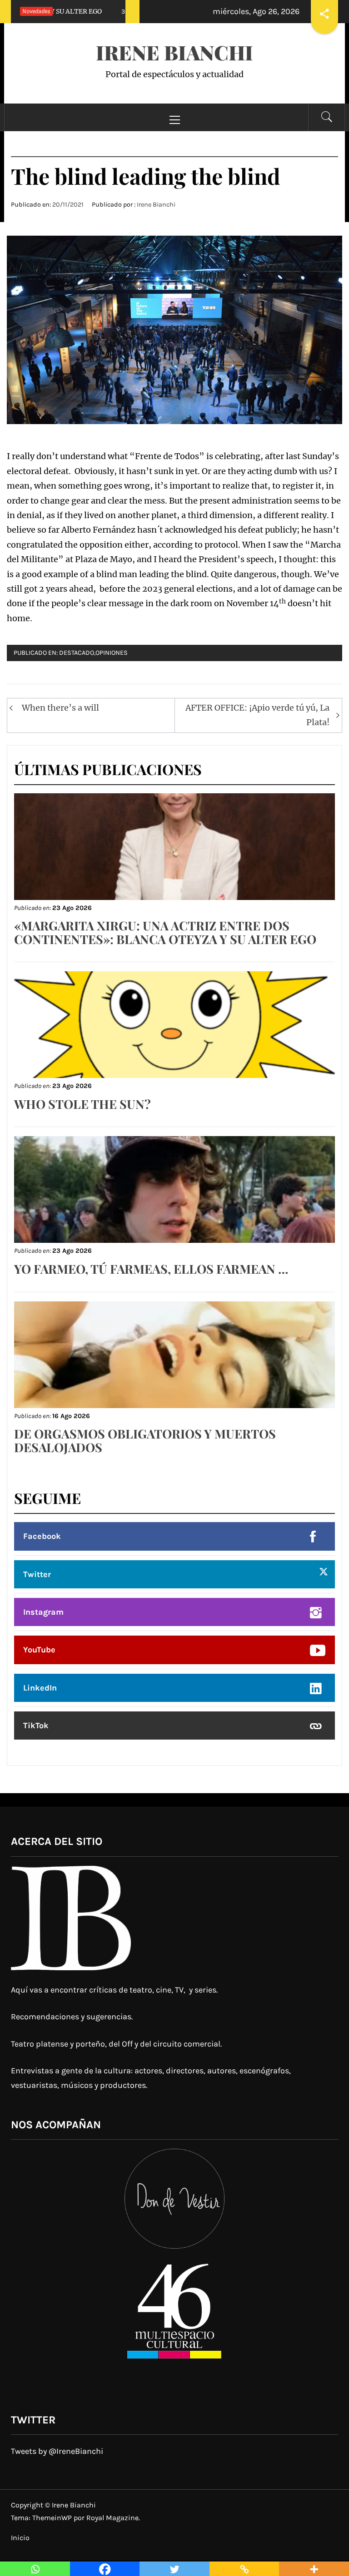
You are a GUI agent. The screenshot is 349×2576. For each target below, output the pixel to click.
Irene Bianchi (174, 52)
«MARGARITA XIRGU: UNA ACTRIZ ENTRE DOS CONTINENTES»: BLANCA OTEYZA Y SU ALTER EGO (165, 932)
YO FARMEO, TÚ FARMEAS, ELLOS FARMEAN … (151, 1269)
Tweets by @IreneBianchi (57, 2451)
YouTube (39, 1650)
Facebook (42, 1536)
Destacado (77, 653)
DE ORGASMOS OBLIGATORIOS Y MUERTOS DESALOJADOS (145, 1440)
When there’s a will (60, 708)
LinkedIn (40, 1688)
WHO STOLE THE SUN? (82, 1104)
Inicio (20, 2538)
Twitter (37, 1574)
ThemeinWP (53, 2518)
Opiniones (112, 653)
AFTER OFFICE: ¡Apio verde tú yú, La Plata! (257, 715)
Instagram (43, 1612)
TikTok (36, 1726)
